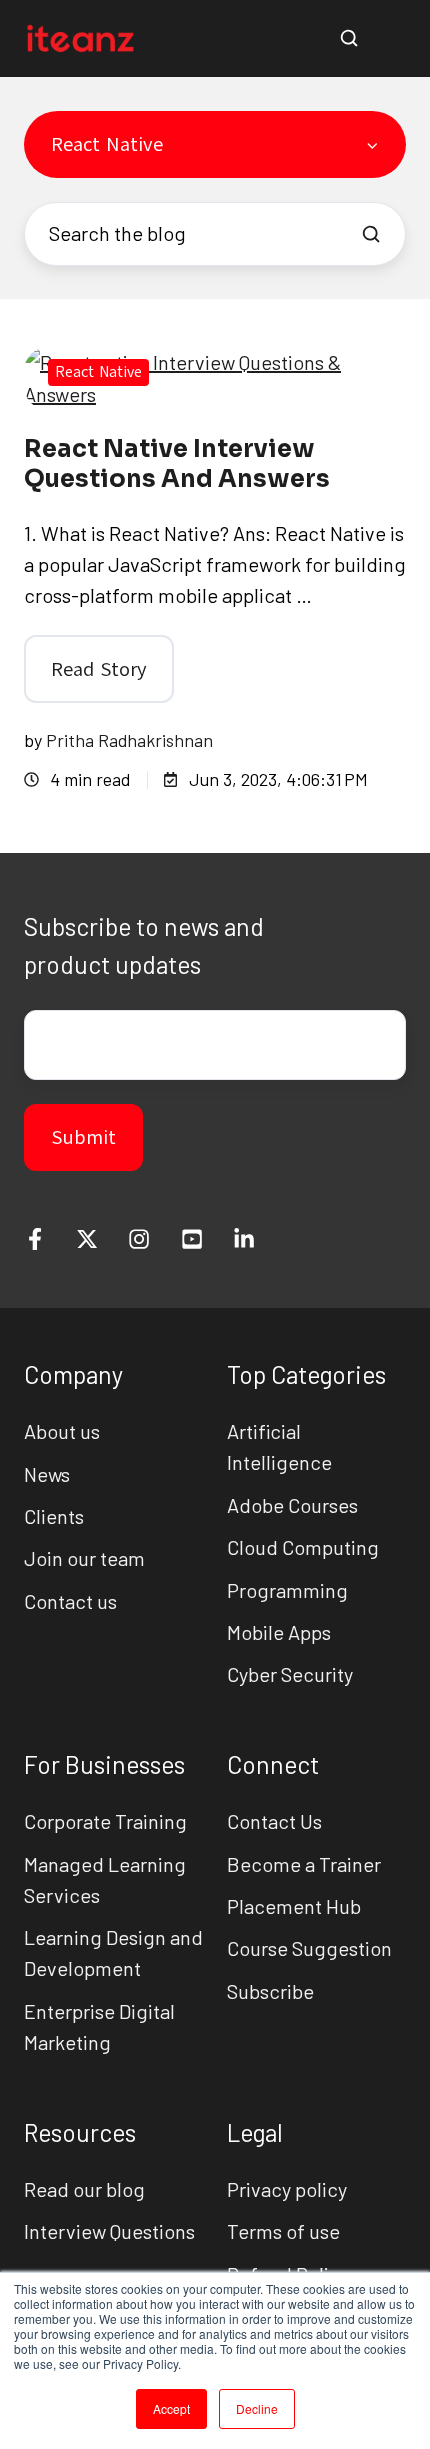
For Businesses (104, 1764)
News (47, 1474)
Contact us (70, 1601)
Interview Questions (109, 2231)
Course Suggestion (309, 1948)
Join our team (84, 1558)
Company (73, 1374)
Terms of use (283, 2231)
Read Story (99, 669)
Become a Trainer (304, 1864)
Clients (54, 1516)
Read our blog (84, 2189)
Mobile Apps (279, 1632)
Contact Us (274, 1821)
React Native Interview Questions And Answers (177, 464)
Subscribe (270, 1991)
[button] (349, 38)
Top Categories (306, 1374)
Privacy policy (287, 2189)
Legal (255, 2132)
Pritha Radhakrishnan (129, 740)
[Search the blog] (371, 234)
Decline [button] (257, 2408)
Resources (80, 2132)
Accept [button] (171, 2408)
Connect (273, 1764)
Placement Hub (294, 1906)
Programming (287, 1590)
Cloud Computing (303, 1547)
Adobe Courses (292, 1505)
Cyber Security (290, 1674)
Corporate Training (105, 1821)
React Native (98, 371)
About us (62, 1431)
